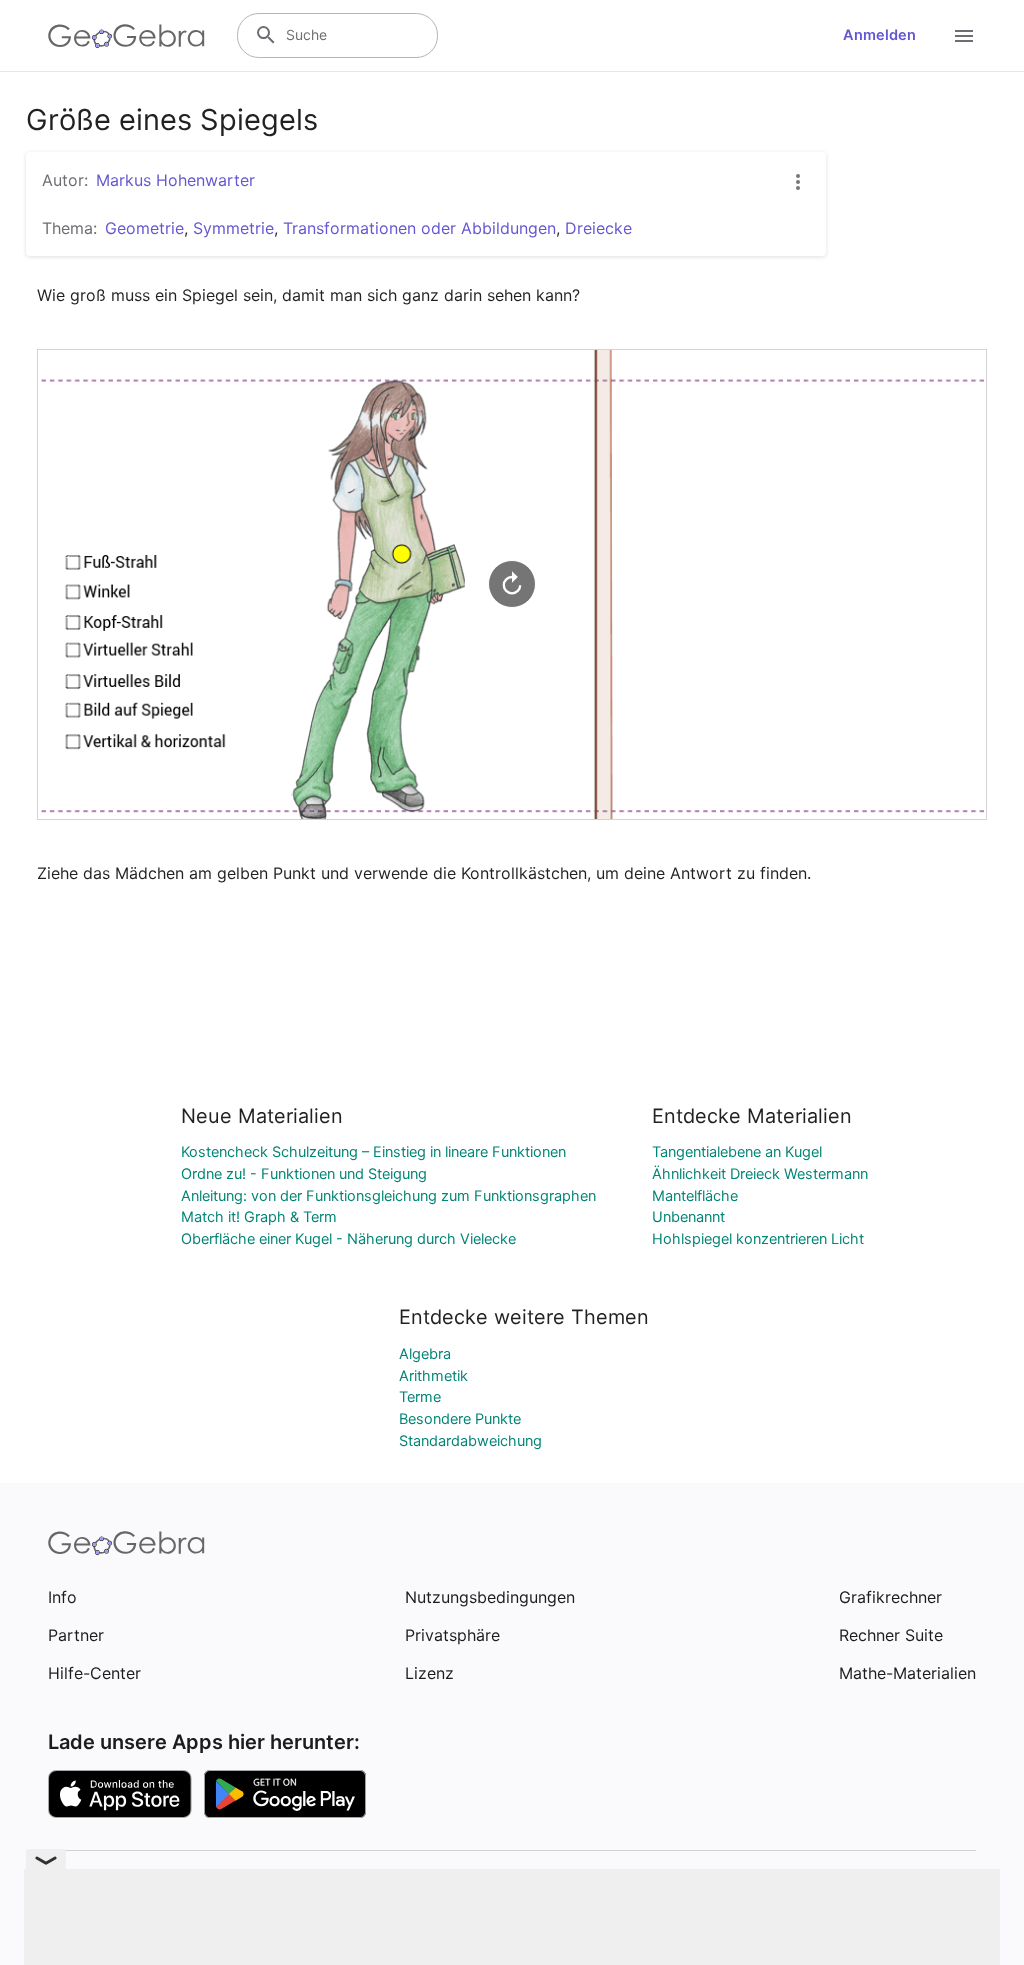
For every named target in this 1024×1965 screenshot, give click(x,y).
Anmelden (879, 35)
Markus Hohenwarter (175, 180)
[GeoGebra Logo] (126, 36)
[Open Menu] (964, 36)
